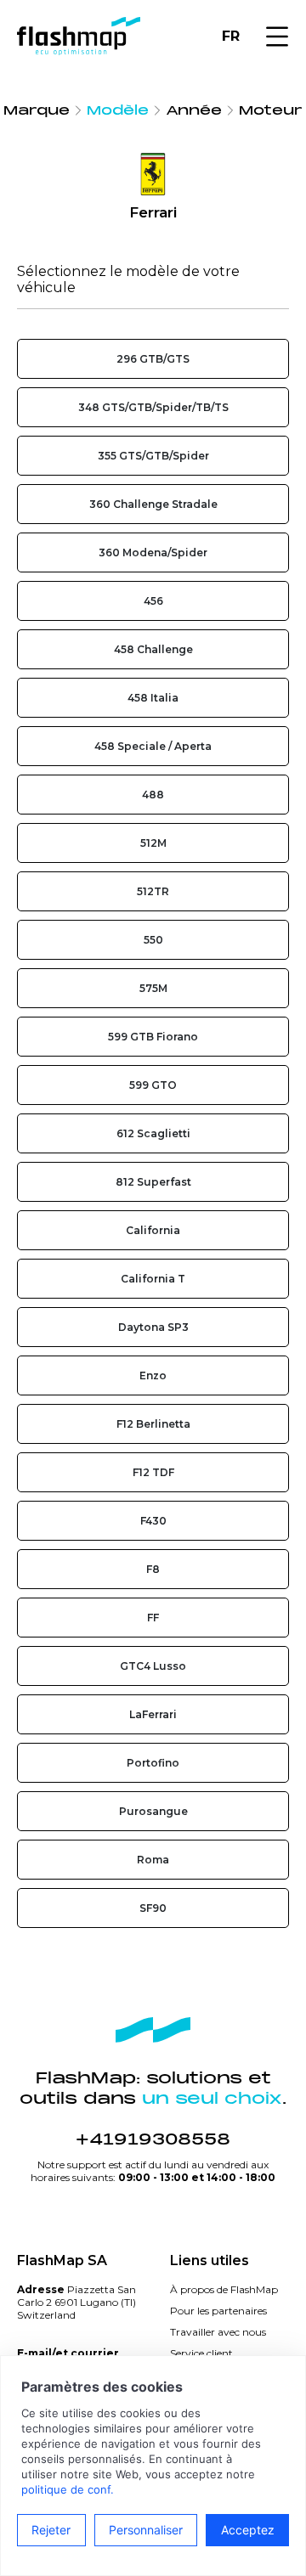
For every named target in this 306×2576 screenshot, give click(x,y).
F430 (153, 1521)
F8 (153, 1569)
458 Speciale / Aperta (153, 746)
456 (153, 601)
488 (153, 795)
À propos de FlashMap (224, 2289)
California (153, 1230)
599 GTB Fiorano (153, 1037)
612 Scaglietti (153, 1133)
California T (153, 1279)
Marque (37, 110)
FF (153, 1618)
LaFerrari (153, 1714)
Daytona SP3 (153, 1327)
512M (153, 843)
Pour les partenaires (218, 2311)
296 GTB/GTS (153, 359)
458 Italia (153, 698)
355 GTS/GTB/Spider (153, 456)
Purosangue (153, 1811)
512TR (153, 891)
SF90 (153, 1908)
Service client (201, 2353)
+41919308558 (153, 2139)
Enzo (153, 1375)
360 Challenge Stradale (153, 504)
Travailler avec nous (218, 2332)
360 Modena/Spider (153, 552)
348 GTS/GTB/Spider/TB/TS (153, 407)
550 (153, 940)
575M (153, 988)
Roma (153, 1860)
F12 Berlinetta (153, 1424)
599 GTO (153, 1085)
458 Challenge (153, 649)
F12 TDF (153, 1472)
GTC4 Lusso (153, 1666)
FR (231, 36)
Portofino (153, 1763)
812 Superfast (153, 1182)
